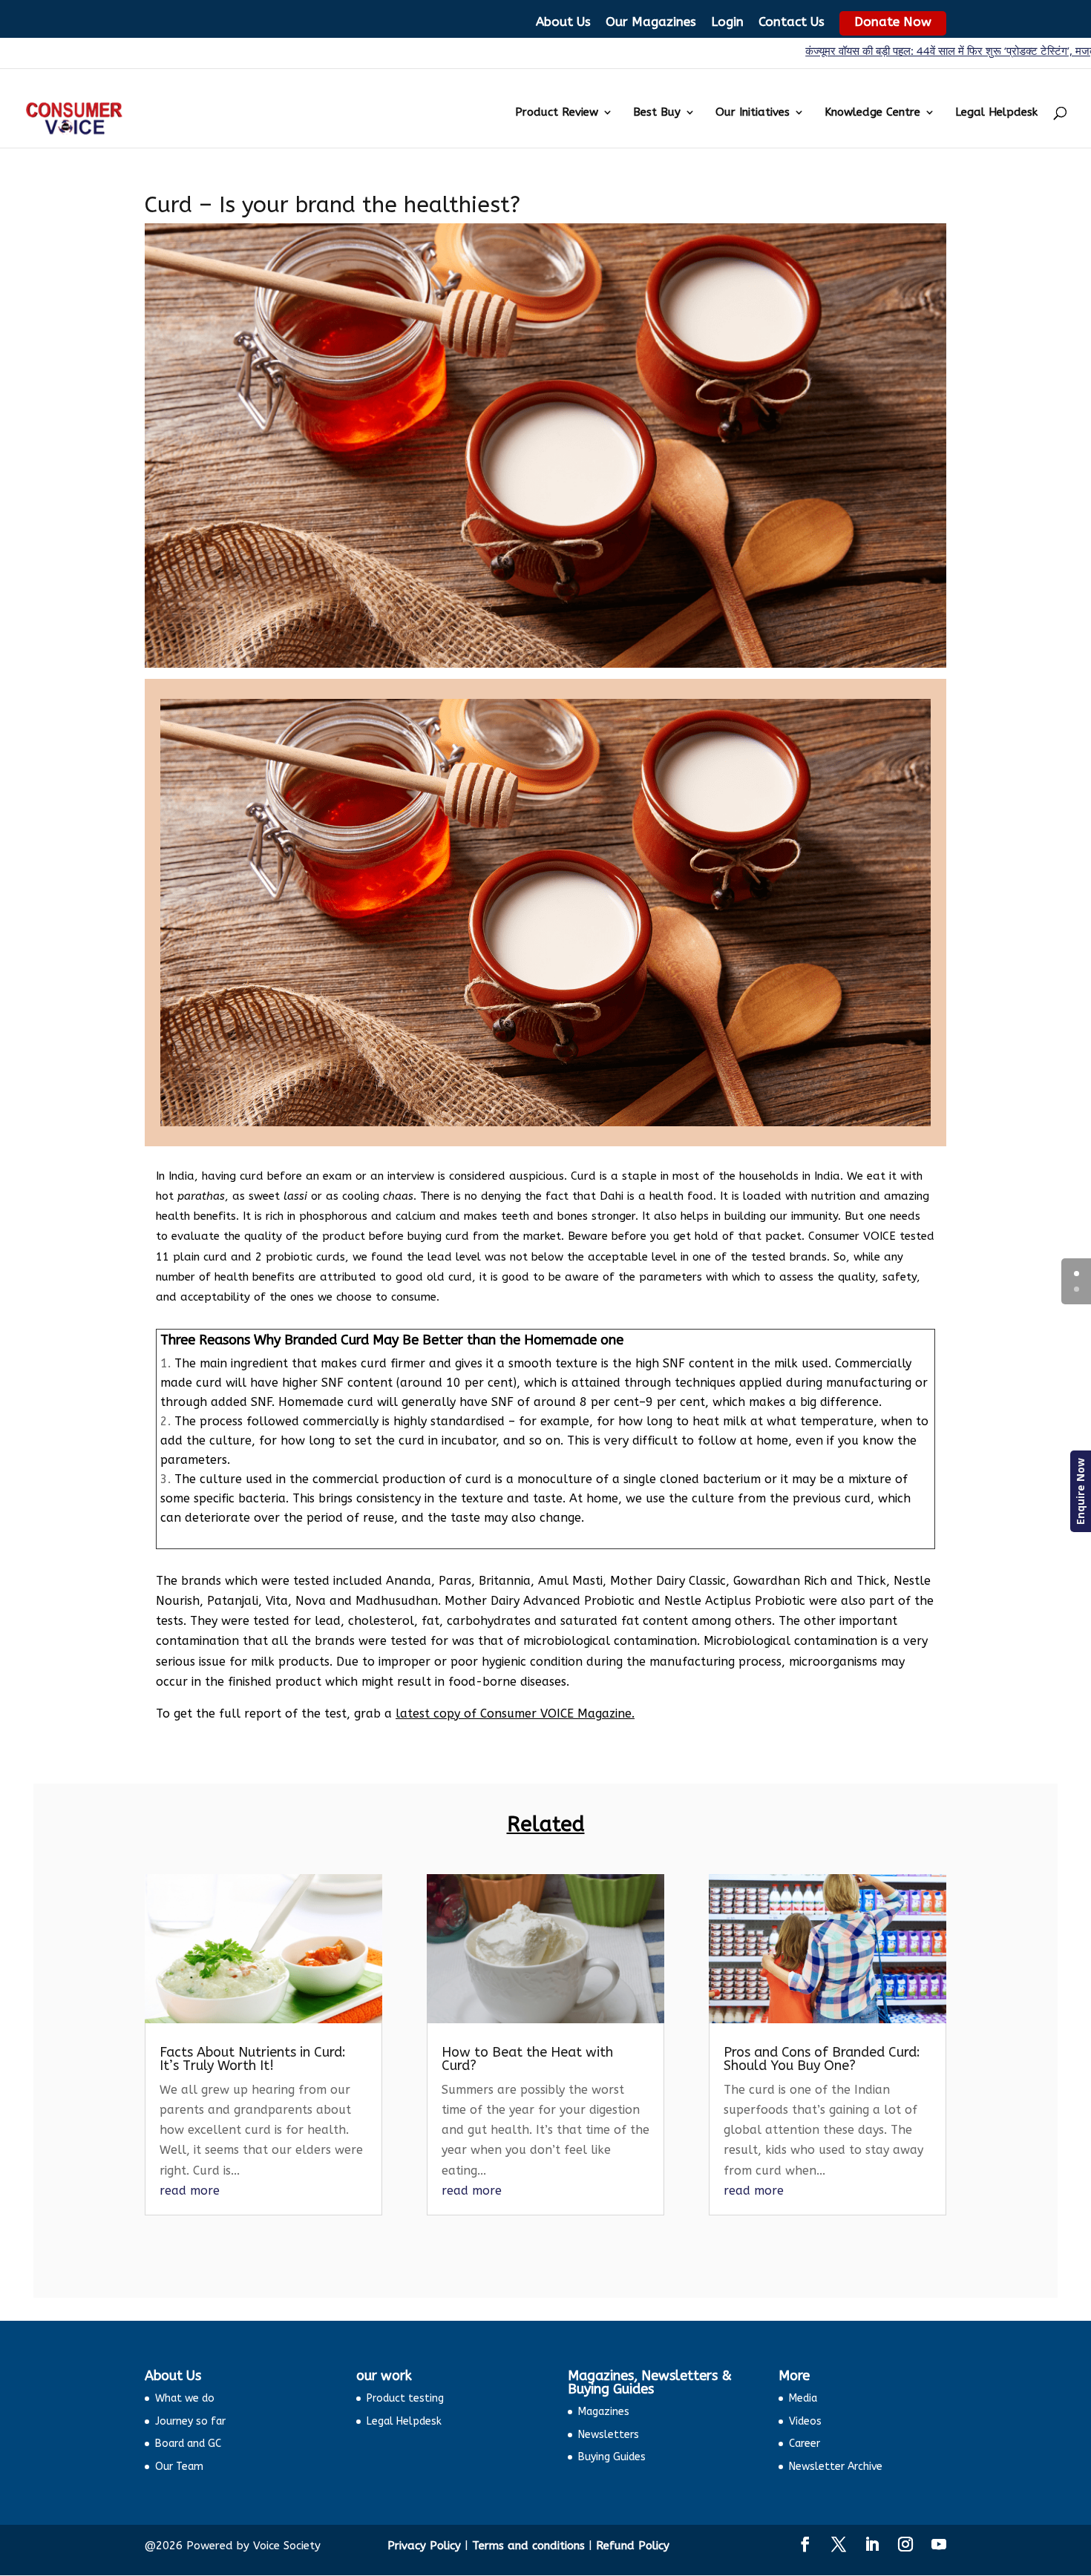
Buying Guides (612, 2457)
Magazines (604, 2412)
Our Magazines (651, 22)
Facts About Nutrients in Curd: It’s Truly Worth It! (253, 2059)
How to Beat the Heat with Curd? (527, 2059)
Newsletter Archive (836, 2467)
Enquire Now (1080, 1491)
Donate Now (893, 22)
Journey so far (190, 2421)
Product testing (405, 2398)
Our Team (179, 2467)
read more (190, 2191)
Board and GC (188, 2444)
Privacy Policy (424, 2546)
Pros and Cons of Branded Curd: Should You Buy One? (822, 2059)
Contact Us (792, 22)
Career (805, 2444)
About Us (563, 22)
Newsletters (609, 2435)
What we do (185, 2398)
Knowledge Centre (872, 113)
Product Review (557, 113)
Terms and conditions (528, 2546)
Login (727, 22)
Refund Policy (633, 2546)
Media (803, 2398)
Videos (805, 2421)
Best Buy (657, 113)
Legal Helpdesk (996, 113)
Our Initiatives (753, 113)
